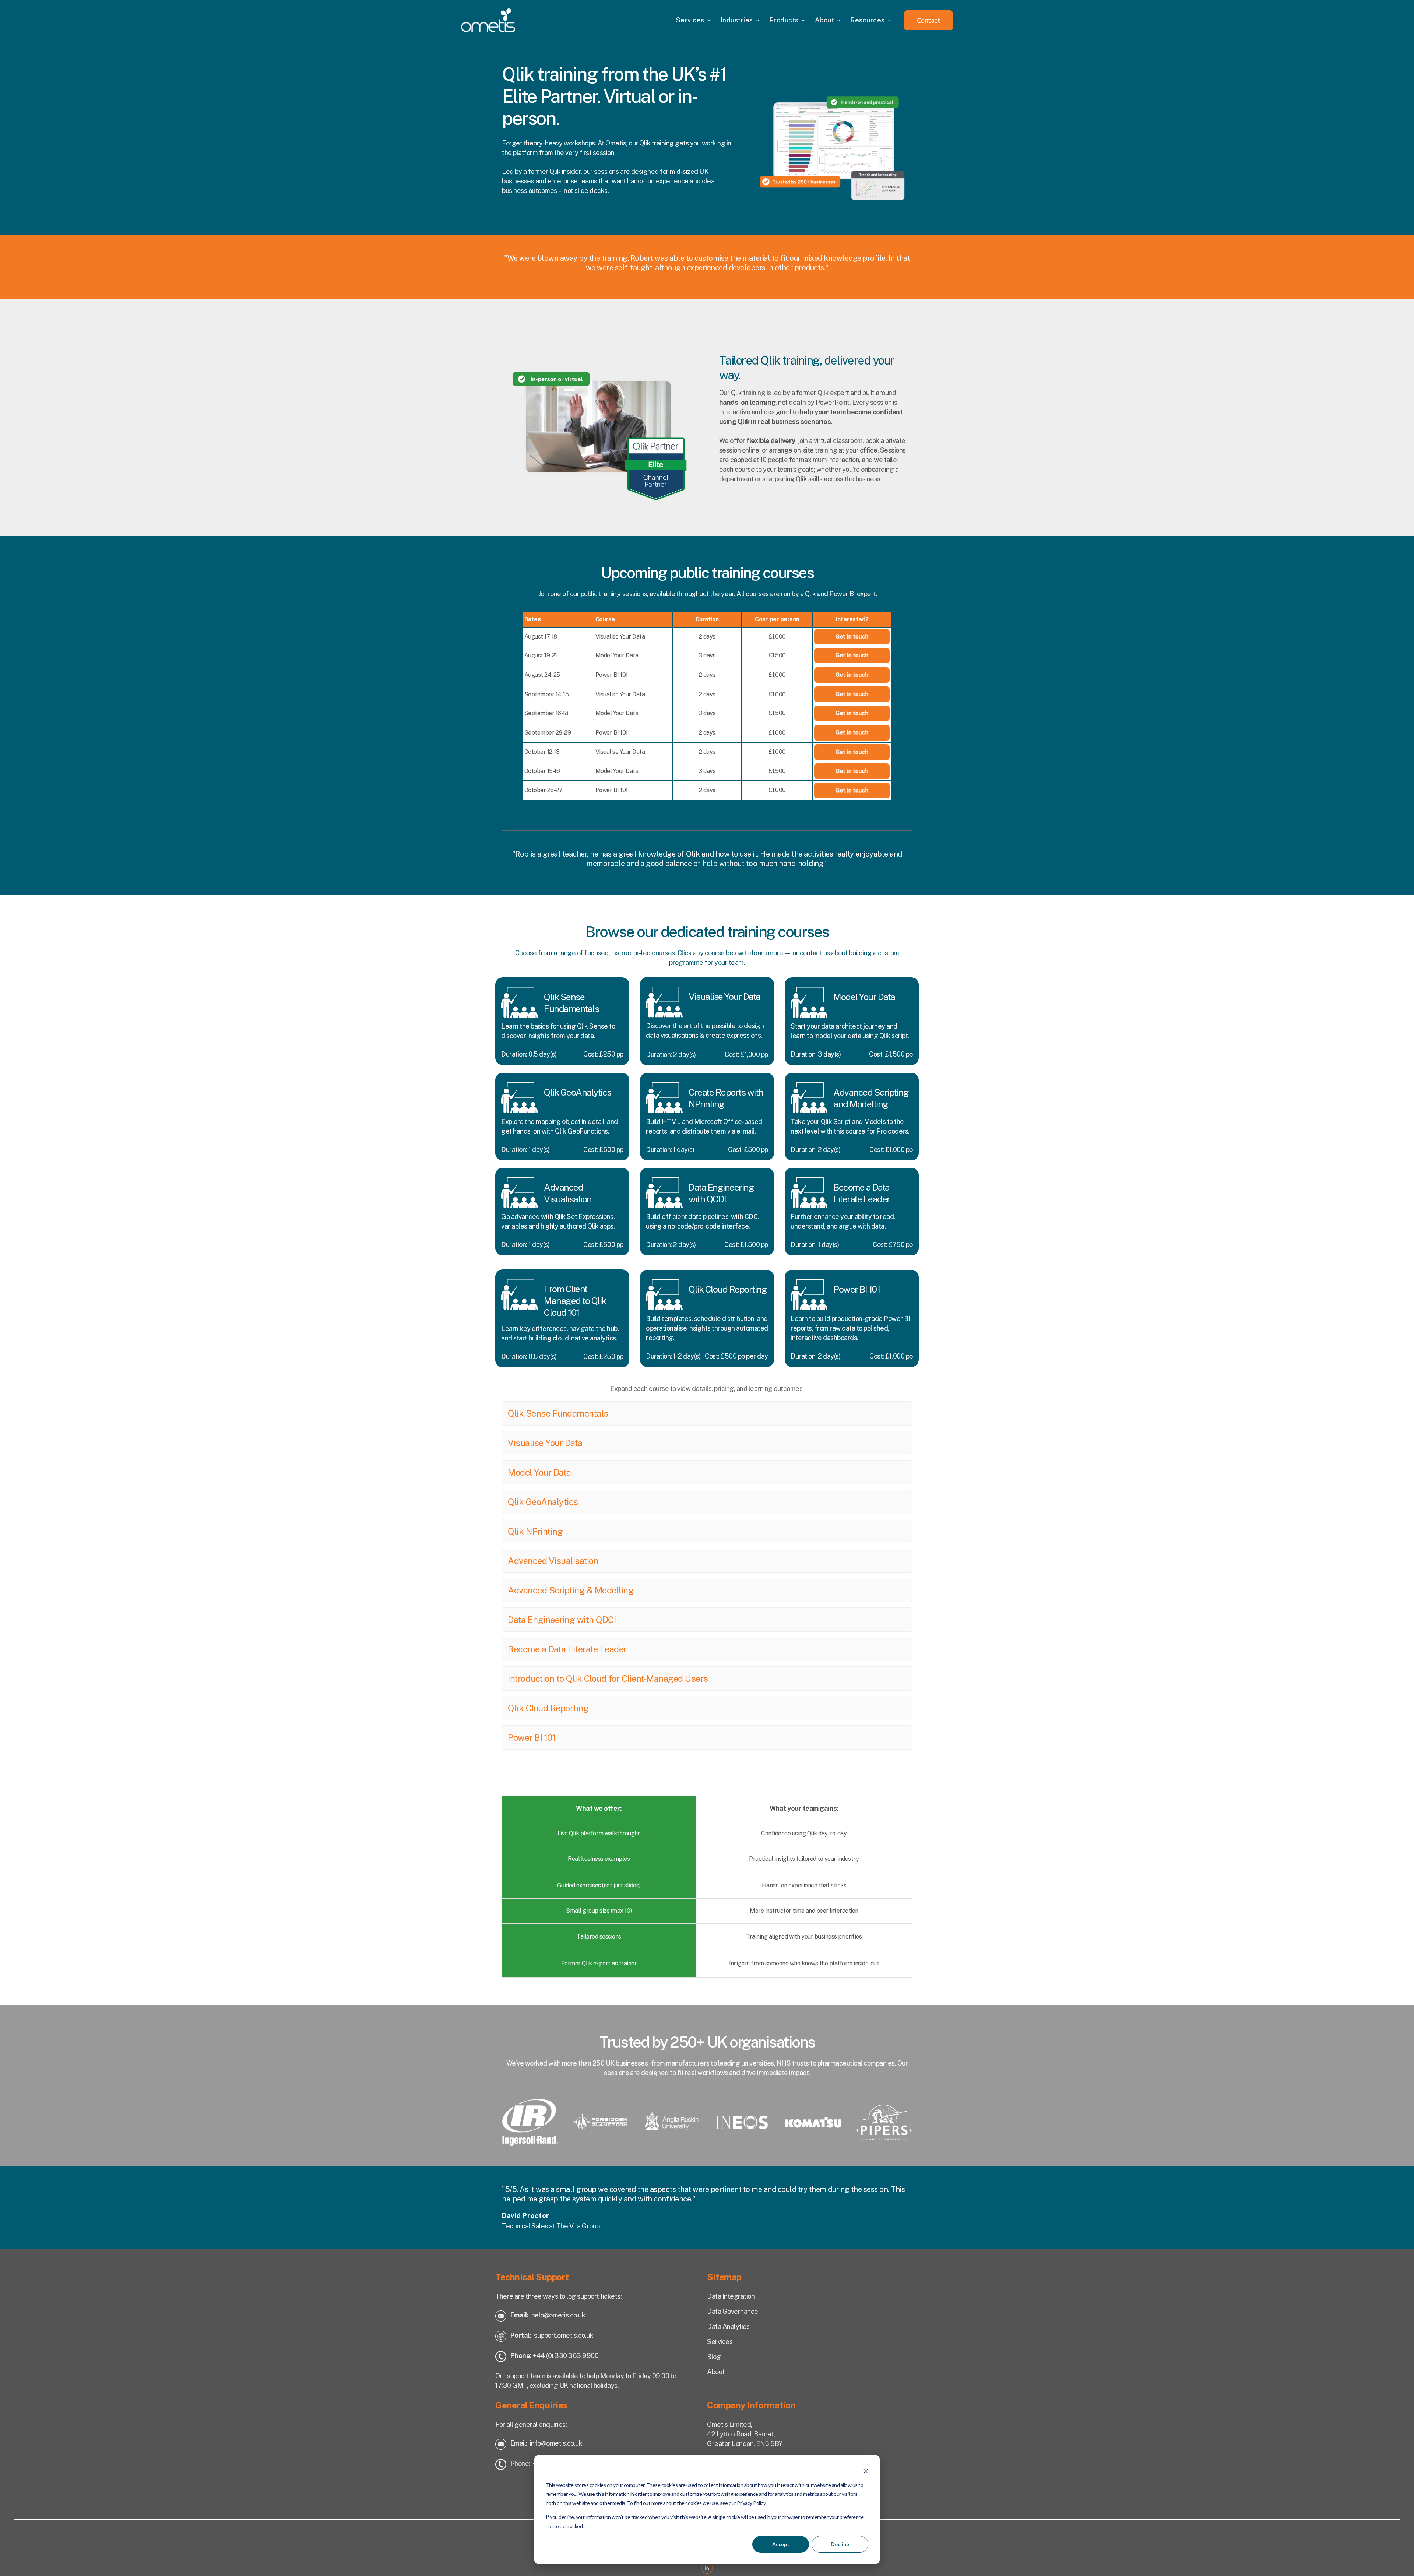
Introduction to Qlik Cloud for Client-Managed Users (608, 1679)
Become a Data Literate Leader (567, 1649)
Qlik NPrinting (535, 1531)
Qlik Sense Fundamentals (558, 1413)
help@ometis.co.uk (558, 2315)
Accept (781, 2544)
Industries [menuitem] (737, 20)
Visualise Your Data (545, 1443)
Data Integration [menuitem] (731, 2296)
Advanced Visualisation (553, 1561)
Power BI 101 (532, 1737)
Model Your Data (539, 1472)
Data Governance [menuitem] (733, 2311)
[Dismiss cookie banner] (866, 2471)
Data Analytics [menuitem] (728, 2327)
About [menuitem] (825, 20)
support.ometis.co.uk (564, 2335)
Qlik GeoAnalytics (543, 1502)
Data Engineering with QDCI (562, 1620)
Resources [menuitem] (868, 20)
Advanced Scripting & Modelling (571, 1590)
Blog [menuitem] (714, 2357)
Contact (929, 20)
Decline (840, 2544)
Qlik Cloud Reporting (548, 1708)
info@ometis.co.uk (556, 2443)
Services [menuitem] (690, 20)
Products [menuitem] (784, 20)
